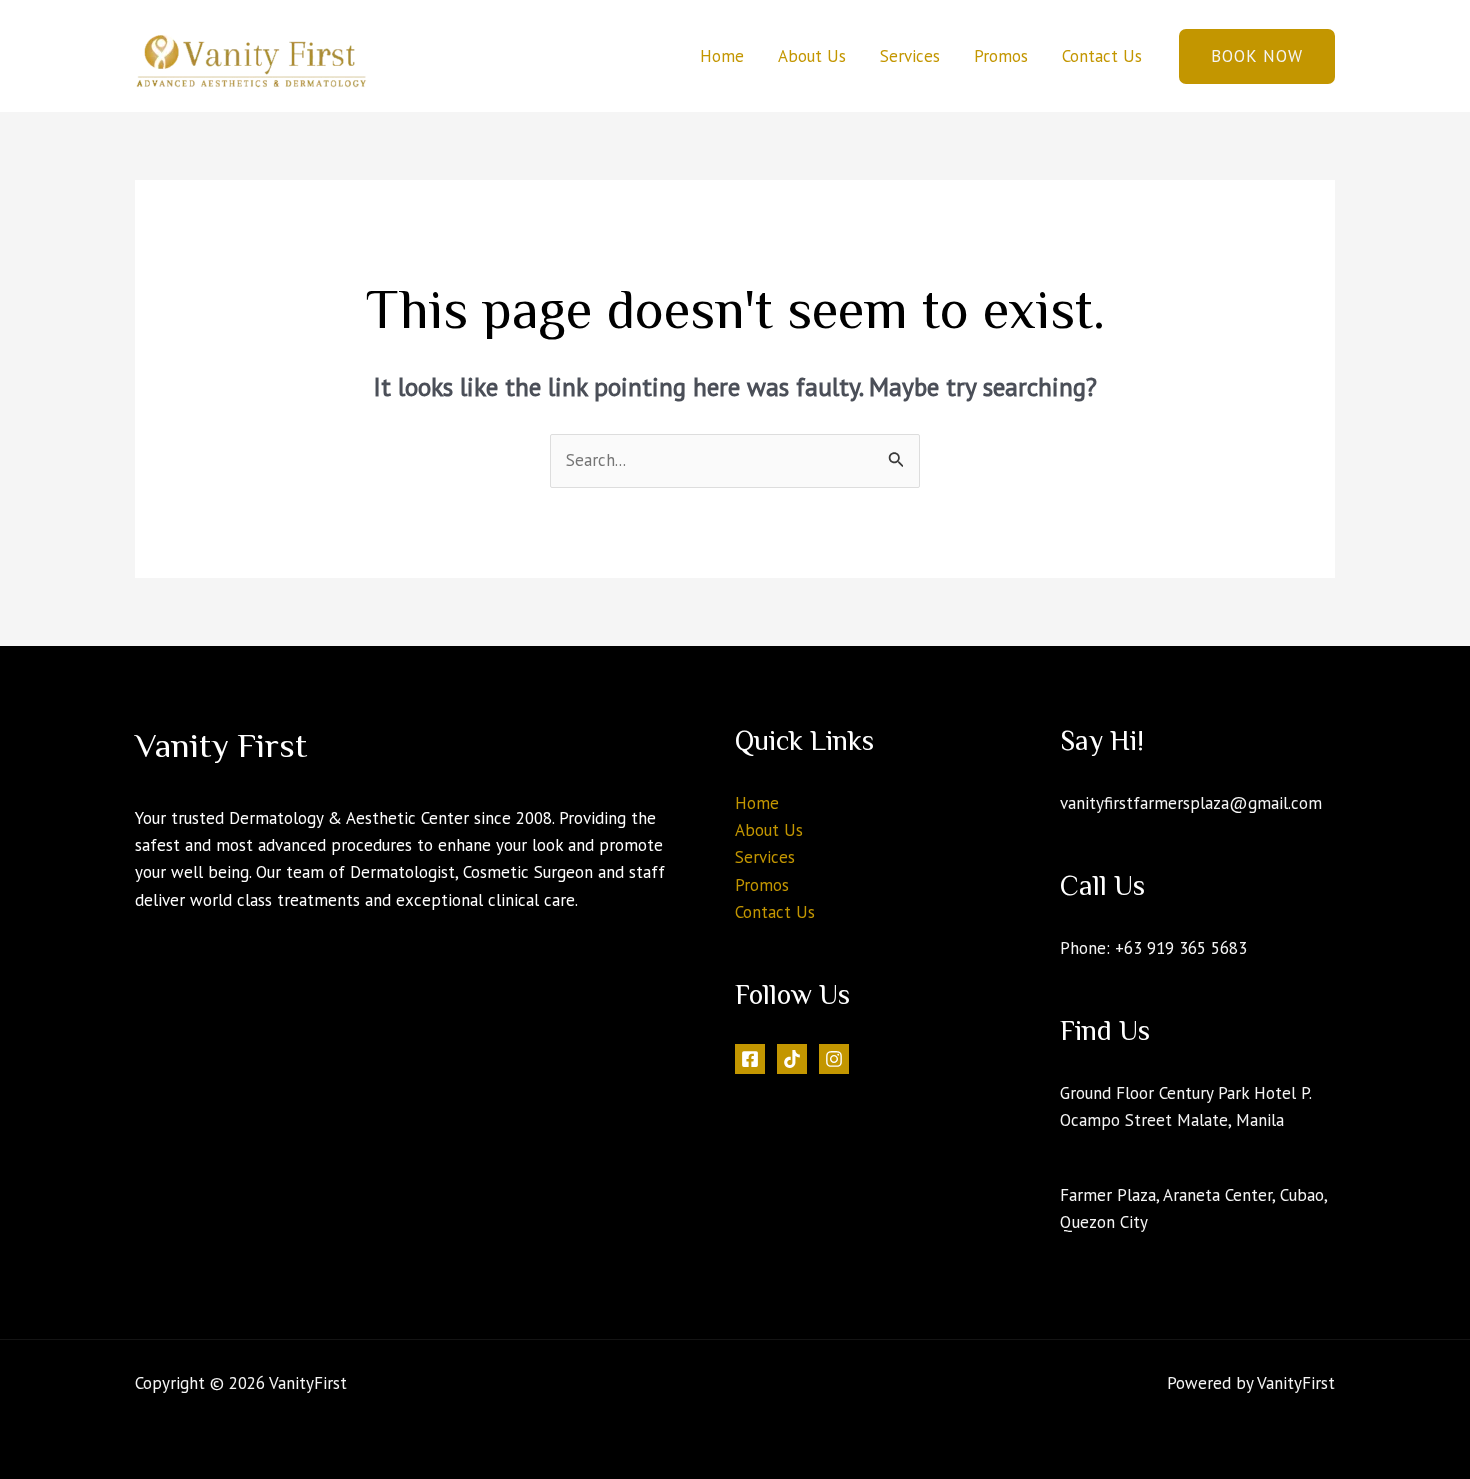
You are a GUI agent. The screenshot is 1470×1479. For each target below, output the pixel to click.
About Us (812, 56)
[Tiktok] (792, 1059)
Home (722, 56)
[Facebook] (750, 1059)
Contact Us (1102, 56)
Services (910, 56)
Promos (1001, 56)
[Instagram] (834, 1059)
